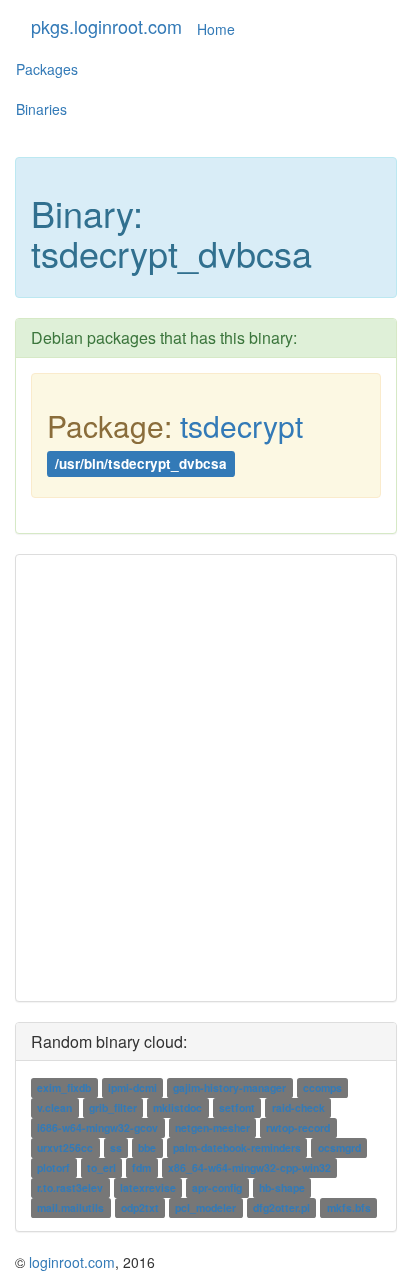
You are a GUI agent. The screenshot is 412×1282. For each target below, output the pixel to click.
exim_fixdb (64, 1087)
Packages (47, 69)
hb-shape (282, 1187)
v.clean (54, 1107)
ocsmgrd (339, 1147)
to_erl (101, 1167)
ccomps (322, 1087)
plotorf (53, 1167)
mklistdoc (177, 1107)
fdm (141, 1167)
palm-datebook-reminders (237, 1147)
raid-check (298, 1107)
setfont (237, 1107)
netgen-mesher (212, 1127)
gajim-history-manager (229, 1087)
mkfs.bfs (349, 1207)
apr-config (217, 1187)
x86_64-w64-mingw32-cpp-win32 (249, 1167)
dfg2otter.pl (281, 1207)
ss (116, 1147)
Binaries (41, 109)
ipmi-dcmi (132, 1087)
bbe (147, 1147)
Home (216, 29)
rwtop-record (298, 1127)
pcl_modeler (205, 1207)
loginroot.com (72, 1262)
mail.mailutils (70, 1207)
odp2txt (140, 1207)
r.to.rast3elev (70, 1187)
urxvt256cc (65, 1147)
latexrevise (148, 1187)
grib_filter (113, 1107)
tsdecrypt (241, 425)
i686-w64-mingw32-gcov (97, 1127)
